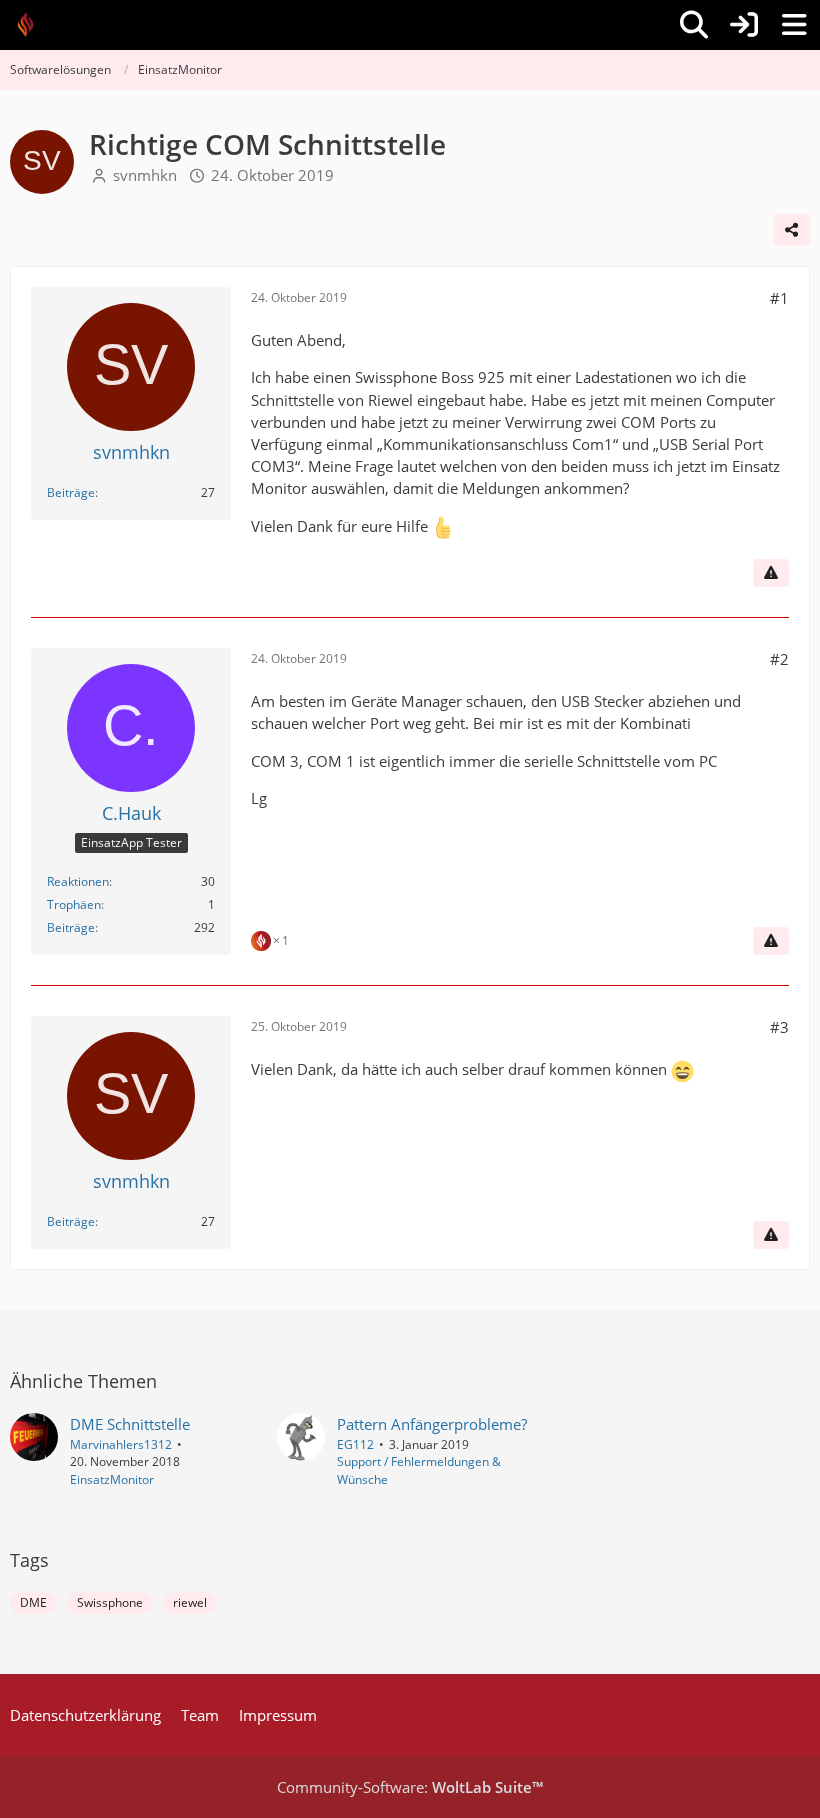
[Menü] (794, 25)
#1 (779, 298)
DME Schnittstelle (130, 1424)
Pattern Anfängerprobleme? (432, 1424)
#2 (779, 659)
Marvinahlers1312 (121, 1444)
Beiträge (71, 492)
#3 (779, 1027)
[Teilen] (792, 230)
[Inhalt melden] (771, 573)
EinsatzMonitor (112, 1479)
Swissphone (110, 1602)
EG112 (355, 1444)
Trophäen (74, 904)
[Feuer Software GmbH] (32, 25)
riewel (190, 1602)
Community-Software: (410, 1787)
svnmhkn (145, 175)
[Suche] (694, 25)
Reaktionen (78, 881)
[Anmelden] (744, 25)
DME (33, 1602)
